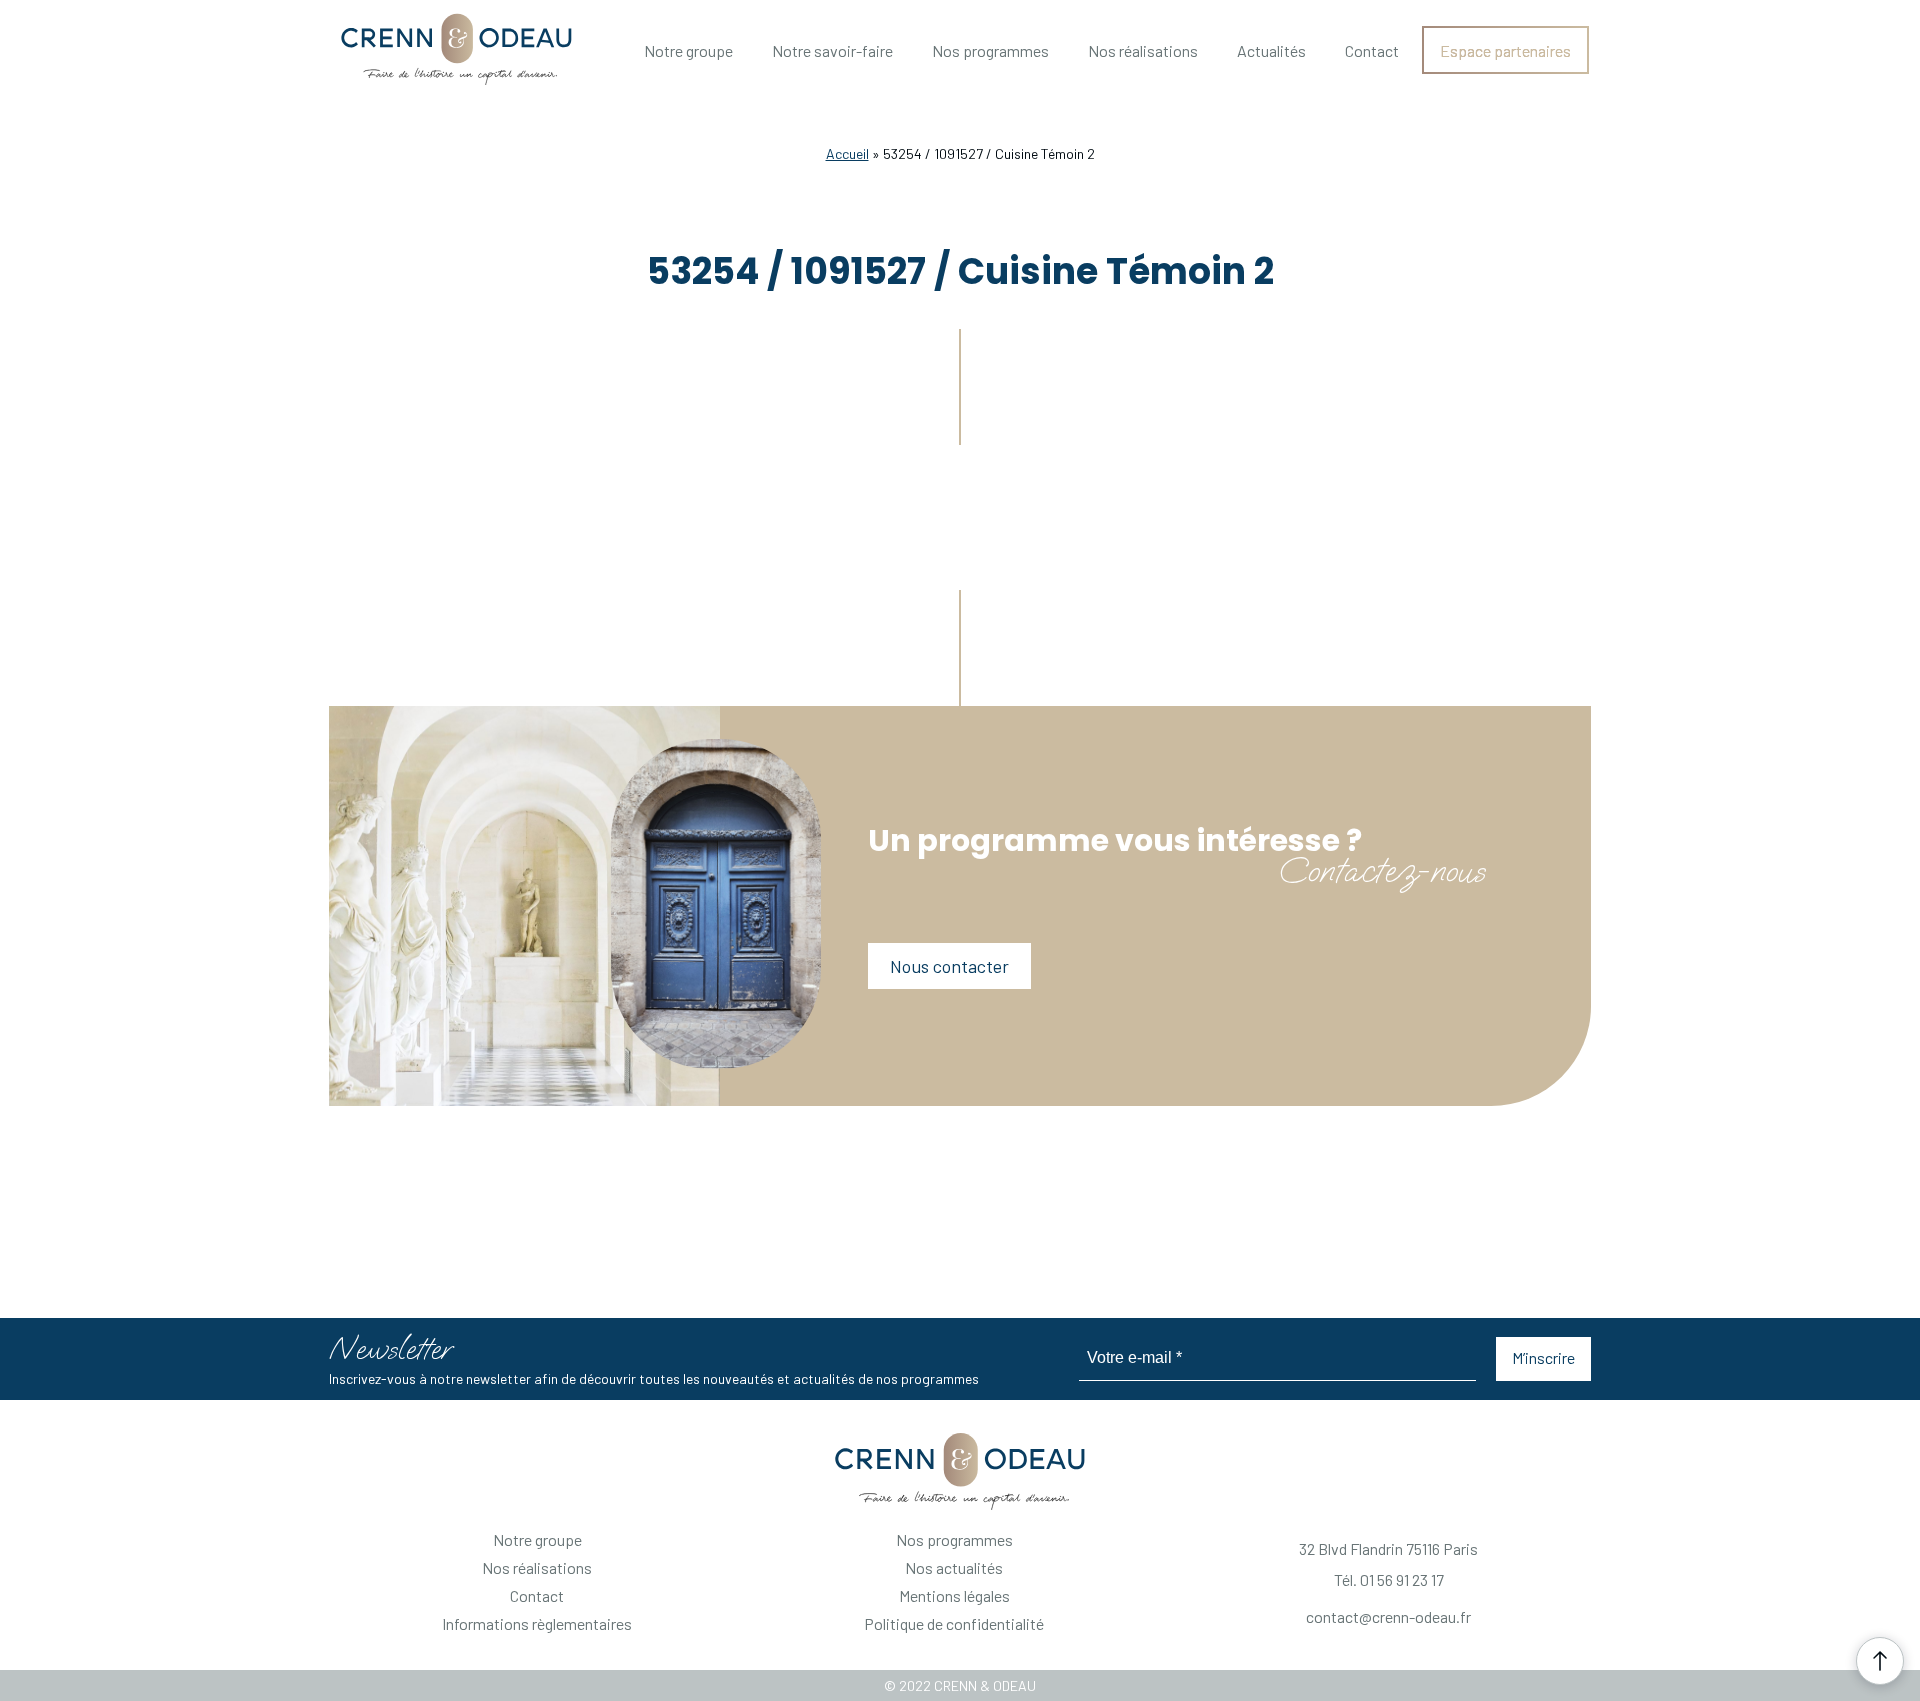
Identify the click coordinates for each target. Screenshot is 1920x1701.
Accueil (847, 153)
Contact (1372, 50)
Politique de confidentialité (954, 1623)
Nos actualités (954, 1567)
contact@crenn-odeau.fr (1388, 1616)
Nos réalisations (1143, 50)
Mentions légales (954, 1595)
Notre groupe (688, 50)
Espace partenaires (1505, 50)
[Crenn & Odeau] (960, 1472)
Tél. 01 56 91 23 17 (1389, 1579)
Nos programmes (990, 50)
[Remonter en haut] (1880, 1661)
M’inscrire (1543, 1357)
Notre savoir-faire (832, 50)
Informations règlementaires (537, 1623)
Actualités (1271, 50)
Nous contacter (949, 966)
